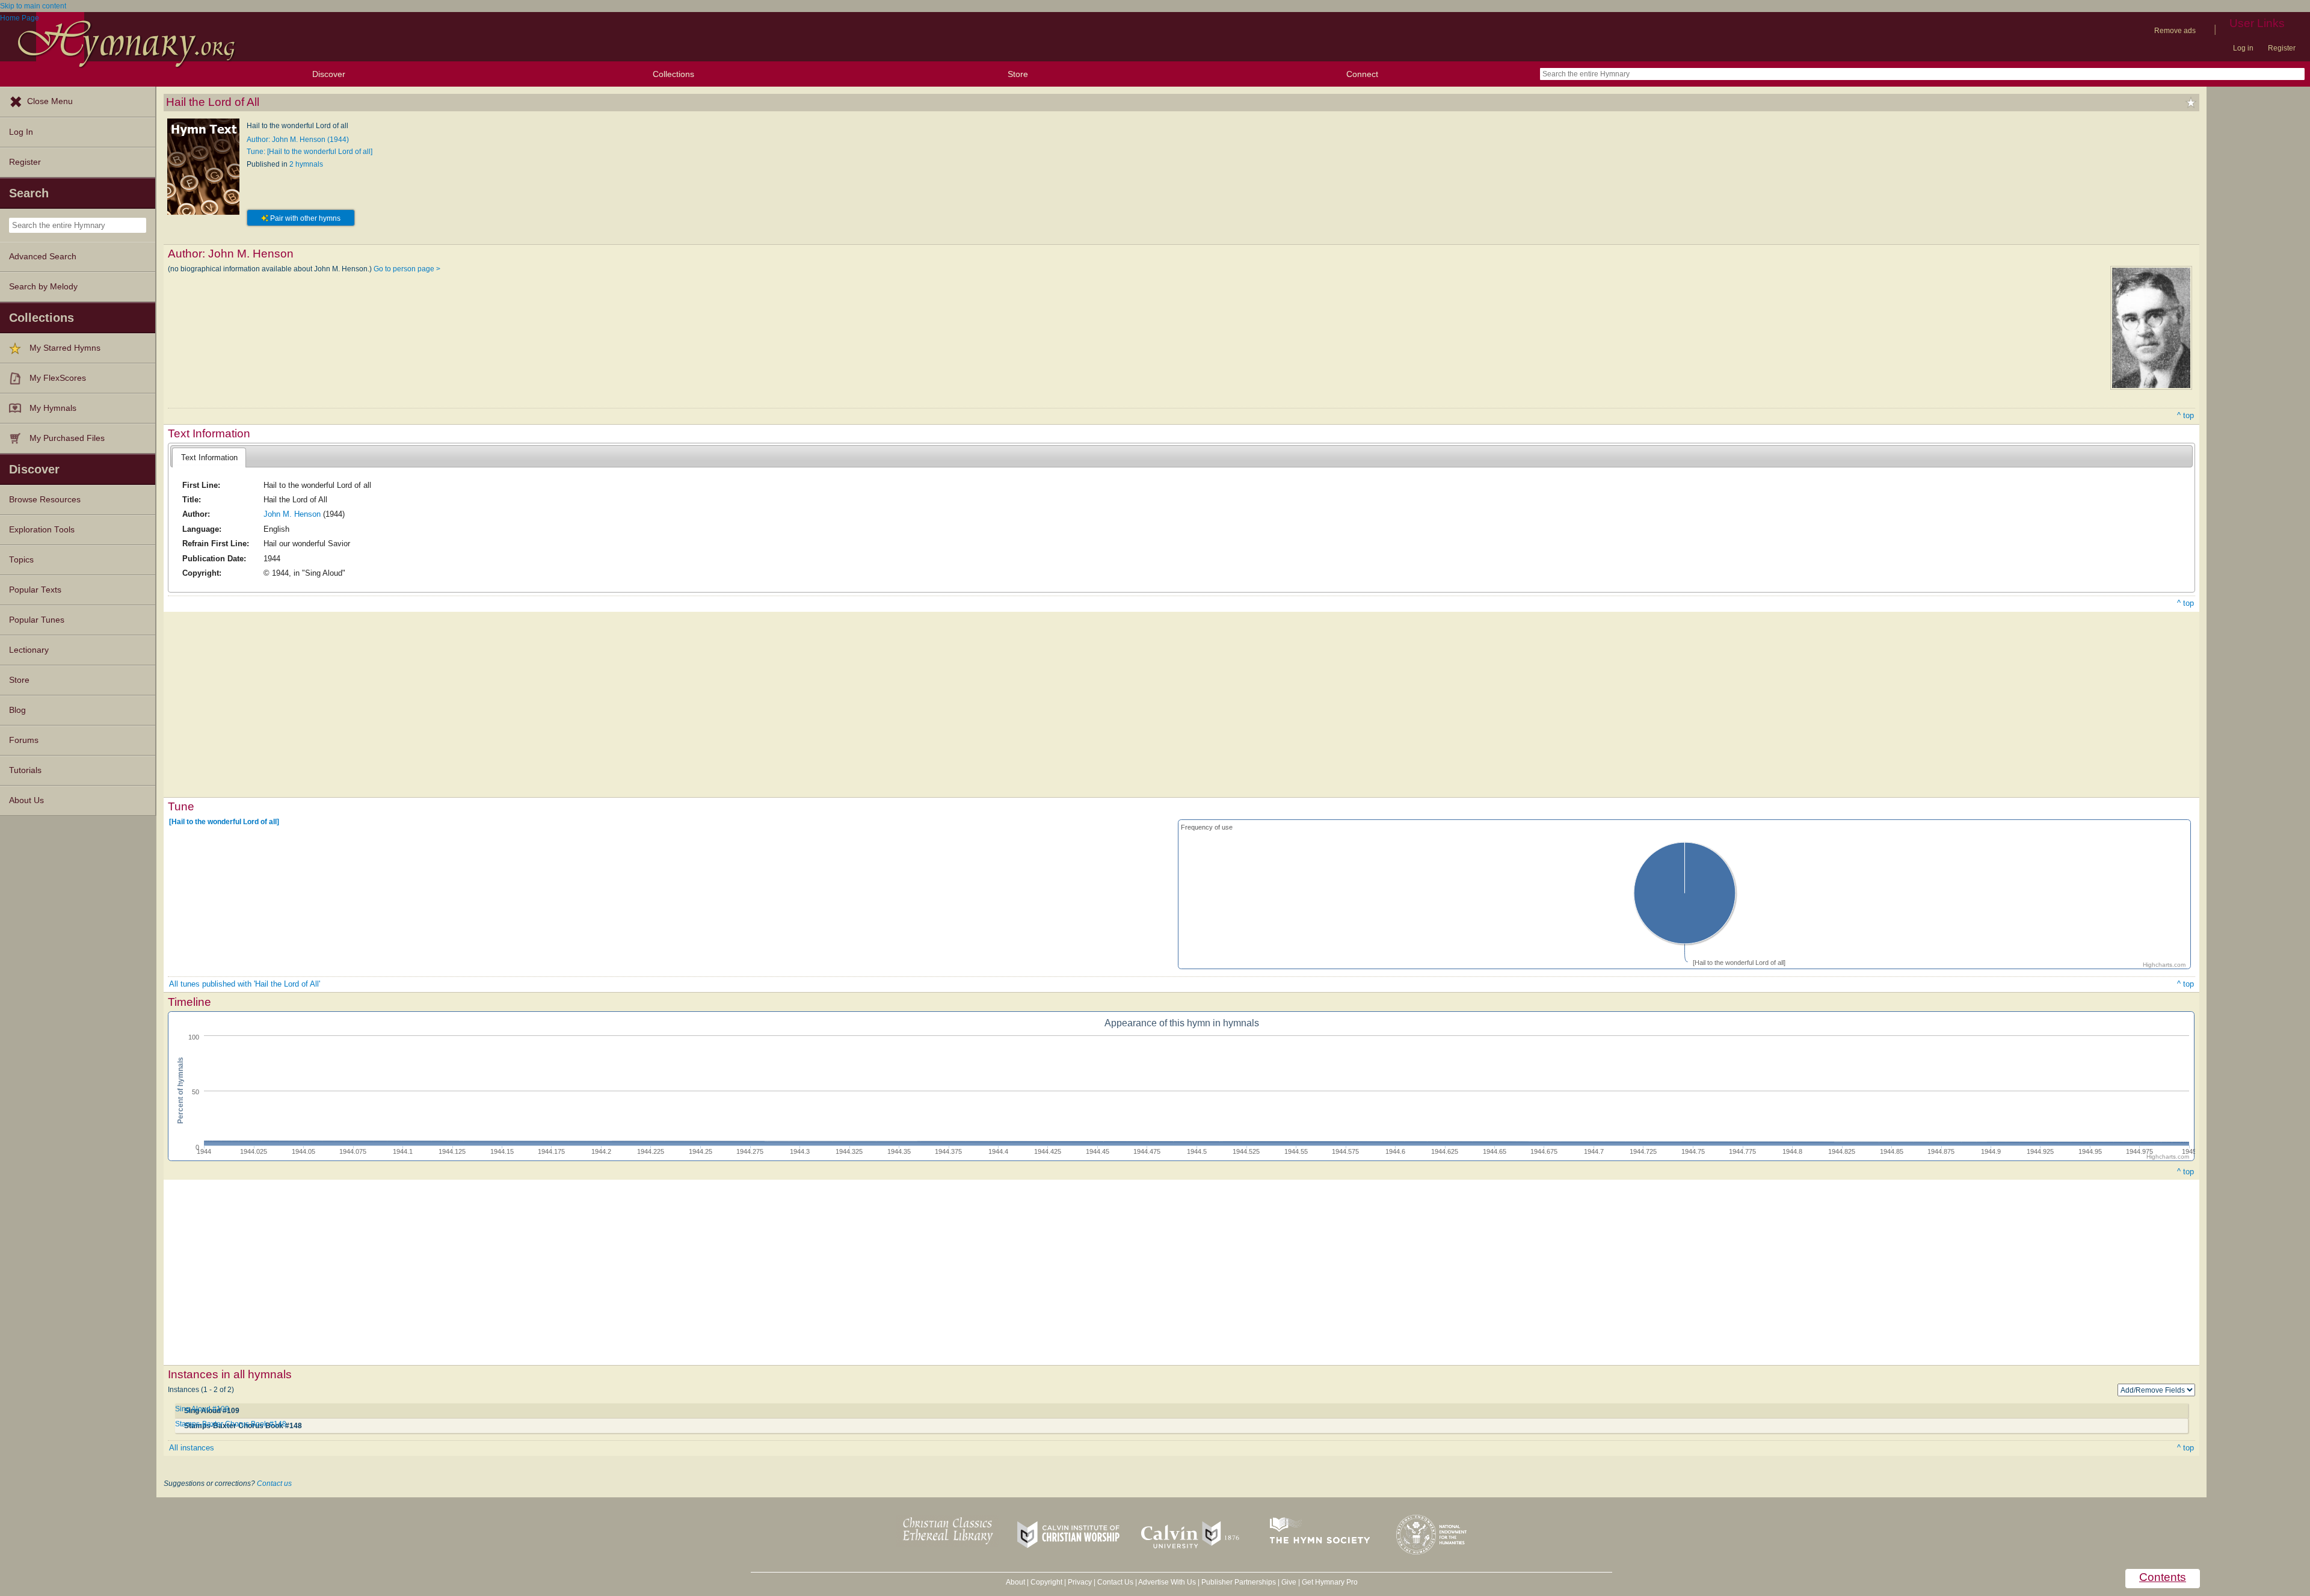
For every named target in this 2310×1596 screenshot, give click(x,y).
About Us (26, 800)
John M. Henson (292, 514)
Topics (21, 560)
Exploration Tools (42, 530)
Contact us (274, 1484)
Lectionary (29, 650)
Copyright (1046, 1582)
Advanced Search (43, 257)
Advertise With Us (1167, 1582)
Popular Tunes (37, 620)
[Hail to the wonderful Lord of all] (224, 822)
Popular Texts (35, 590)
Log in (2243, 48)
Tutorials (25, 770)
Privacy (1080, 1582)
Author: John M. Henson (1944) (298, 140)
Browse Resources (45, 500)
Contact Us (1115, 1582)
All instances (192, 1448)
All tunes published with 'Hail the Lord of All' (245, 984)
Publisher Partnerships (1239, 1582)
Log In (21, 132)
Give (1289, 1582)
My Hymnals (53, 408)
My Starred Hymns (65, 348)
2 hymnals (306, 164)
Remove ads (2175, 31)
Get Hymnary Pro (1330, 1582)
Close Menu (50, 101)
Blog (17, 710)
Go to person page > (407, 269)
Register (2282, 48)
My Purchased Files (67, 438)
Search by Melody (43, 287)
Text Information (209, 458)
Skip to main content (33, 6)
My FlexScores (58, 378)
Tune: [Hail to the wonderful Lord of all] (310, 152)
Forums (24, 740)
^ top (2185, 415)
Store (1018, 74)
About (1015, 1582)
